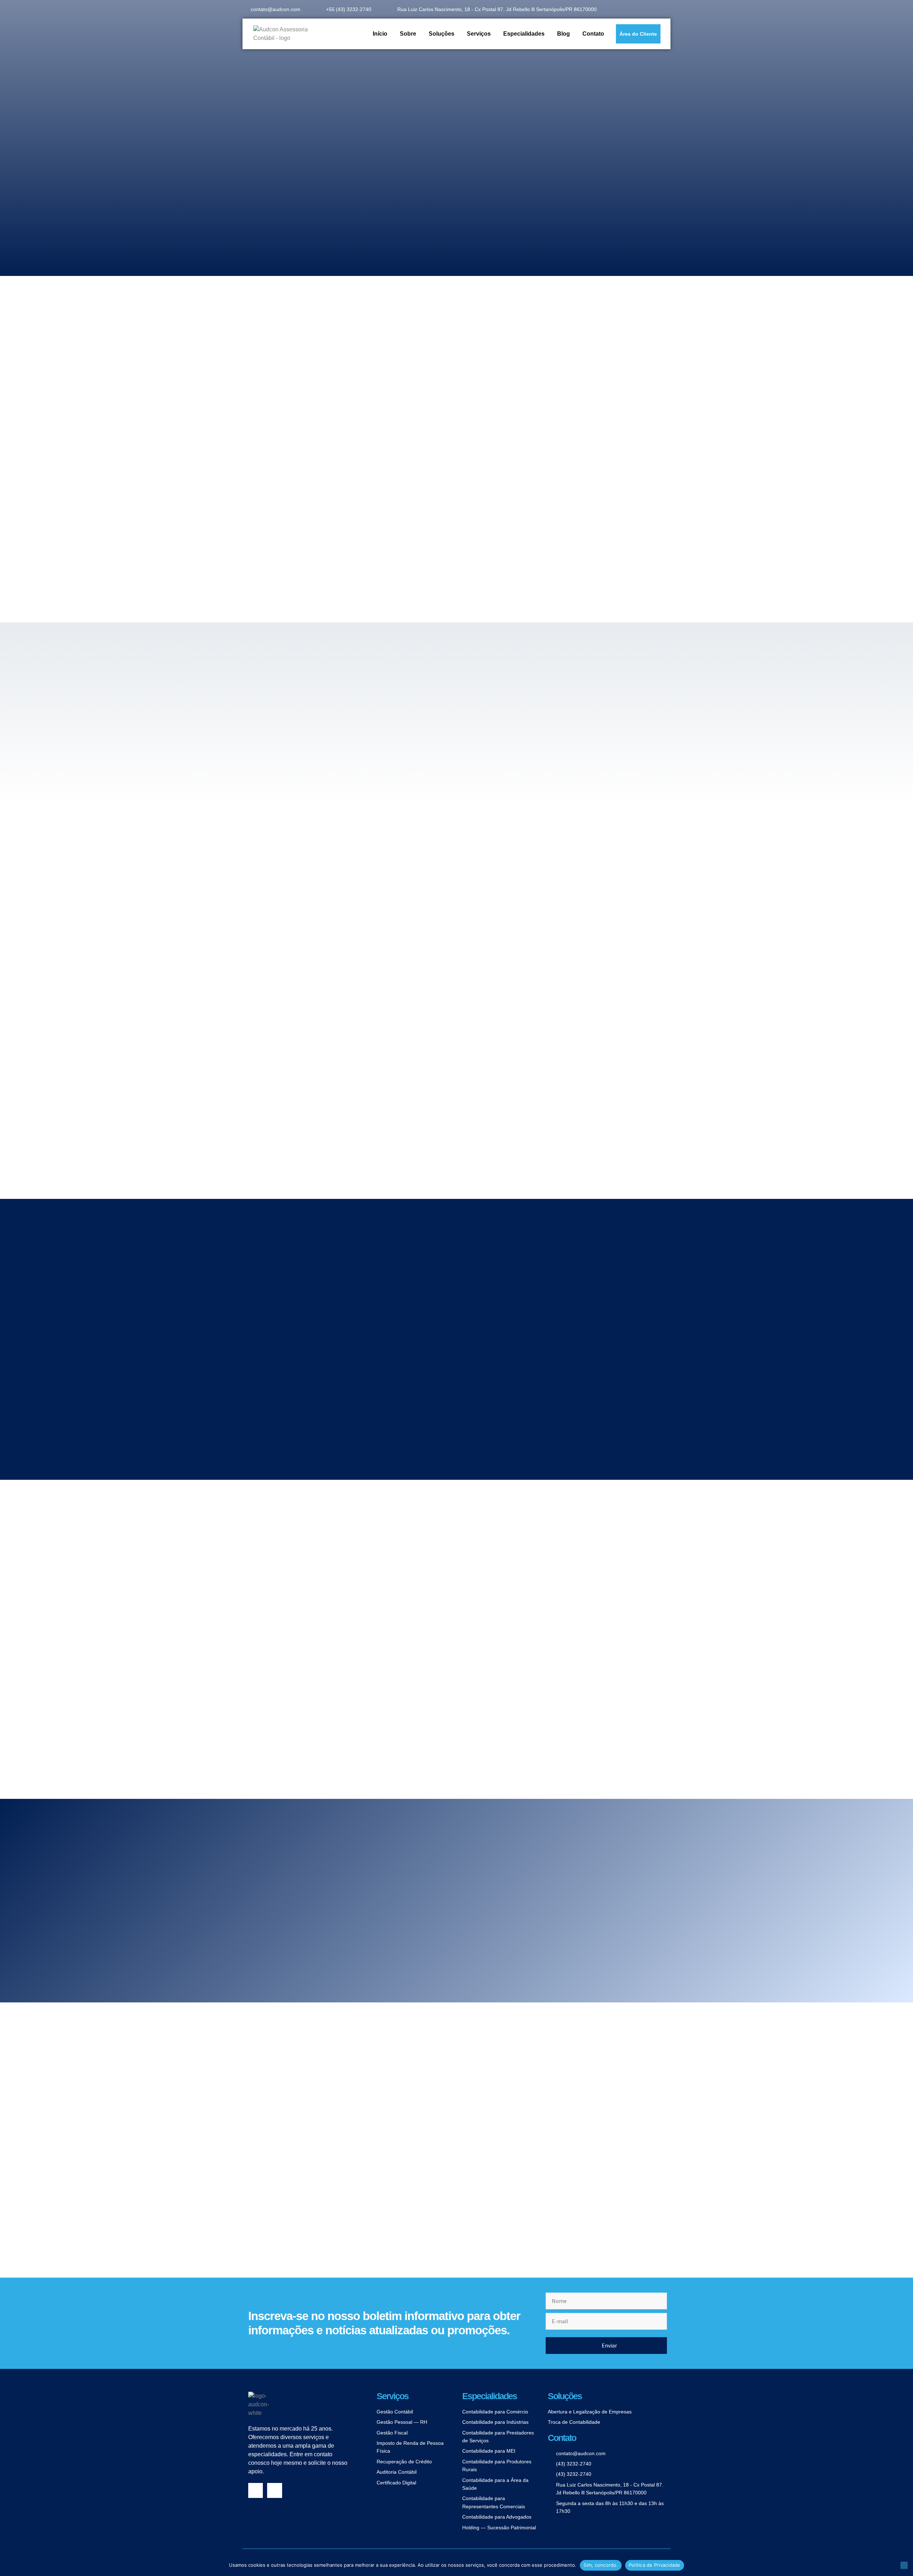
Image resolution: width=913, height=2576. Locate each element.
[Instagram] (275, 2490)
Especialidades (524, 34)
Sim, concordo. (601, 2565)
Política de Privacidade (655, 2565)
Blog (563, 34)
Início (380, 34)
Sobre (408, 34)
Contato (593, 34)
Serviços (479, 34)
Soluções (442, 34)
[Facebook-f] (256, 2490)
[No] (904, 2565)
